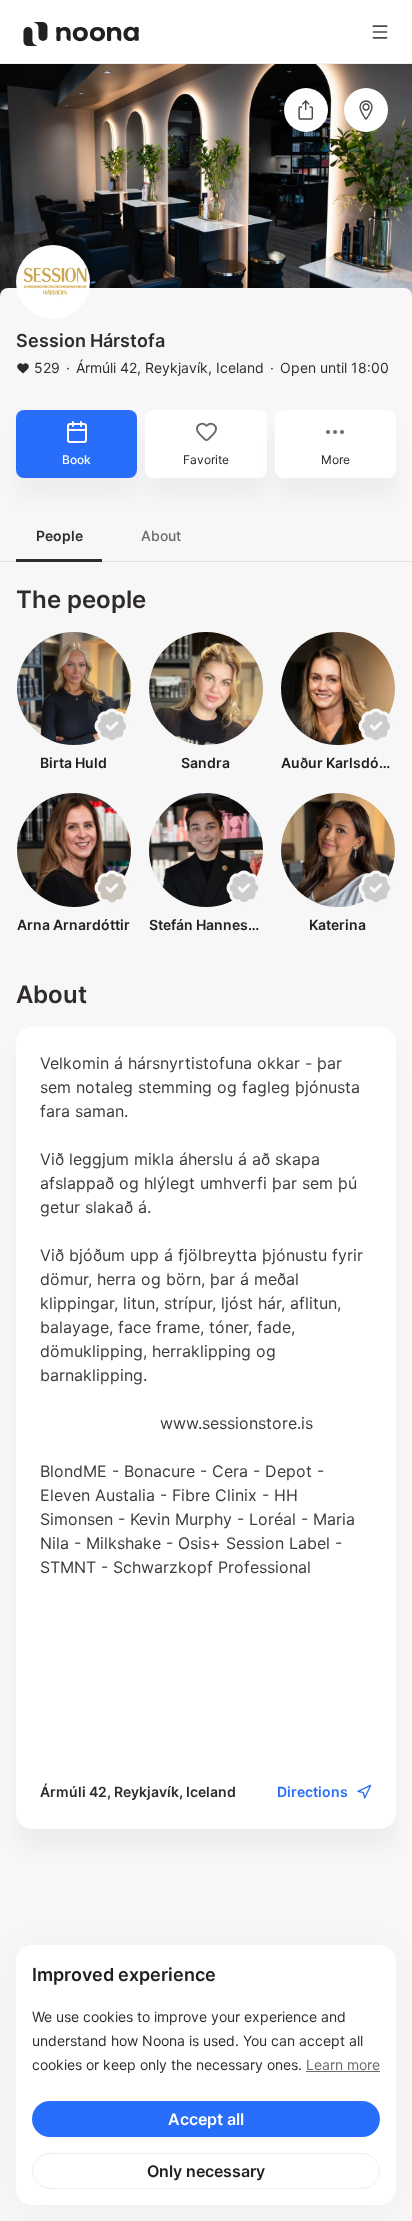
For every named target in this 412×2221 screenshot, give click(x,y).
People (59, 535)
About (161, 535)
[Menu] (380, 32)
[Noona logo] (81, 34)
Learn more (343, 2064)
